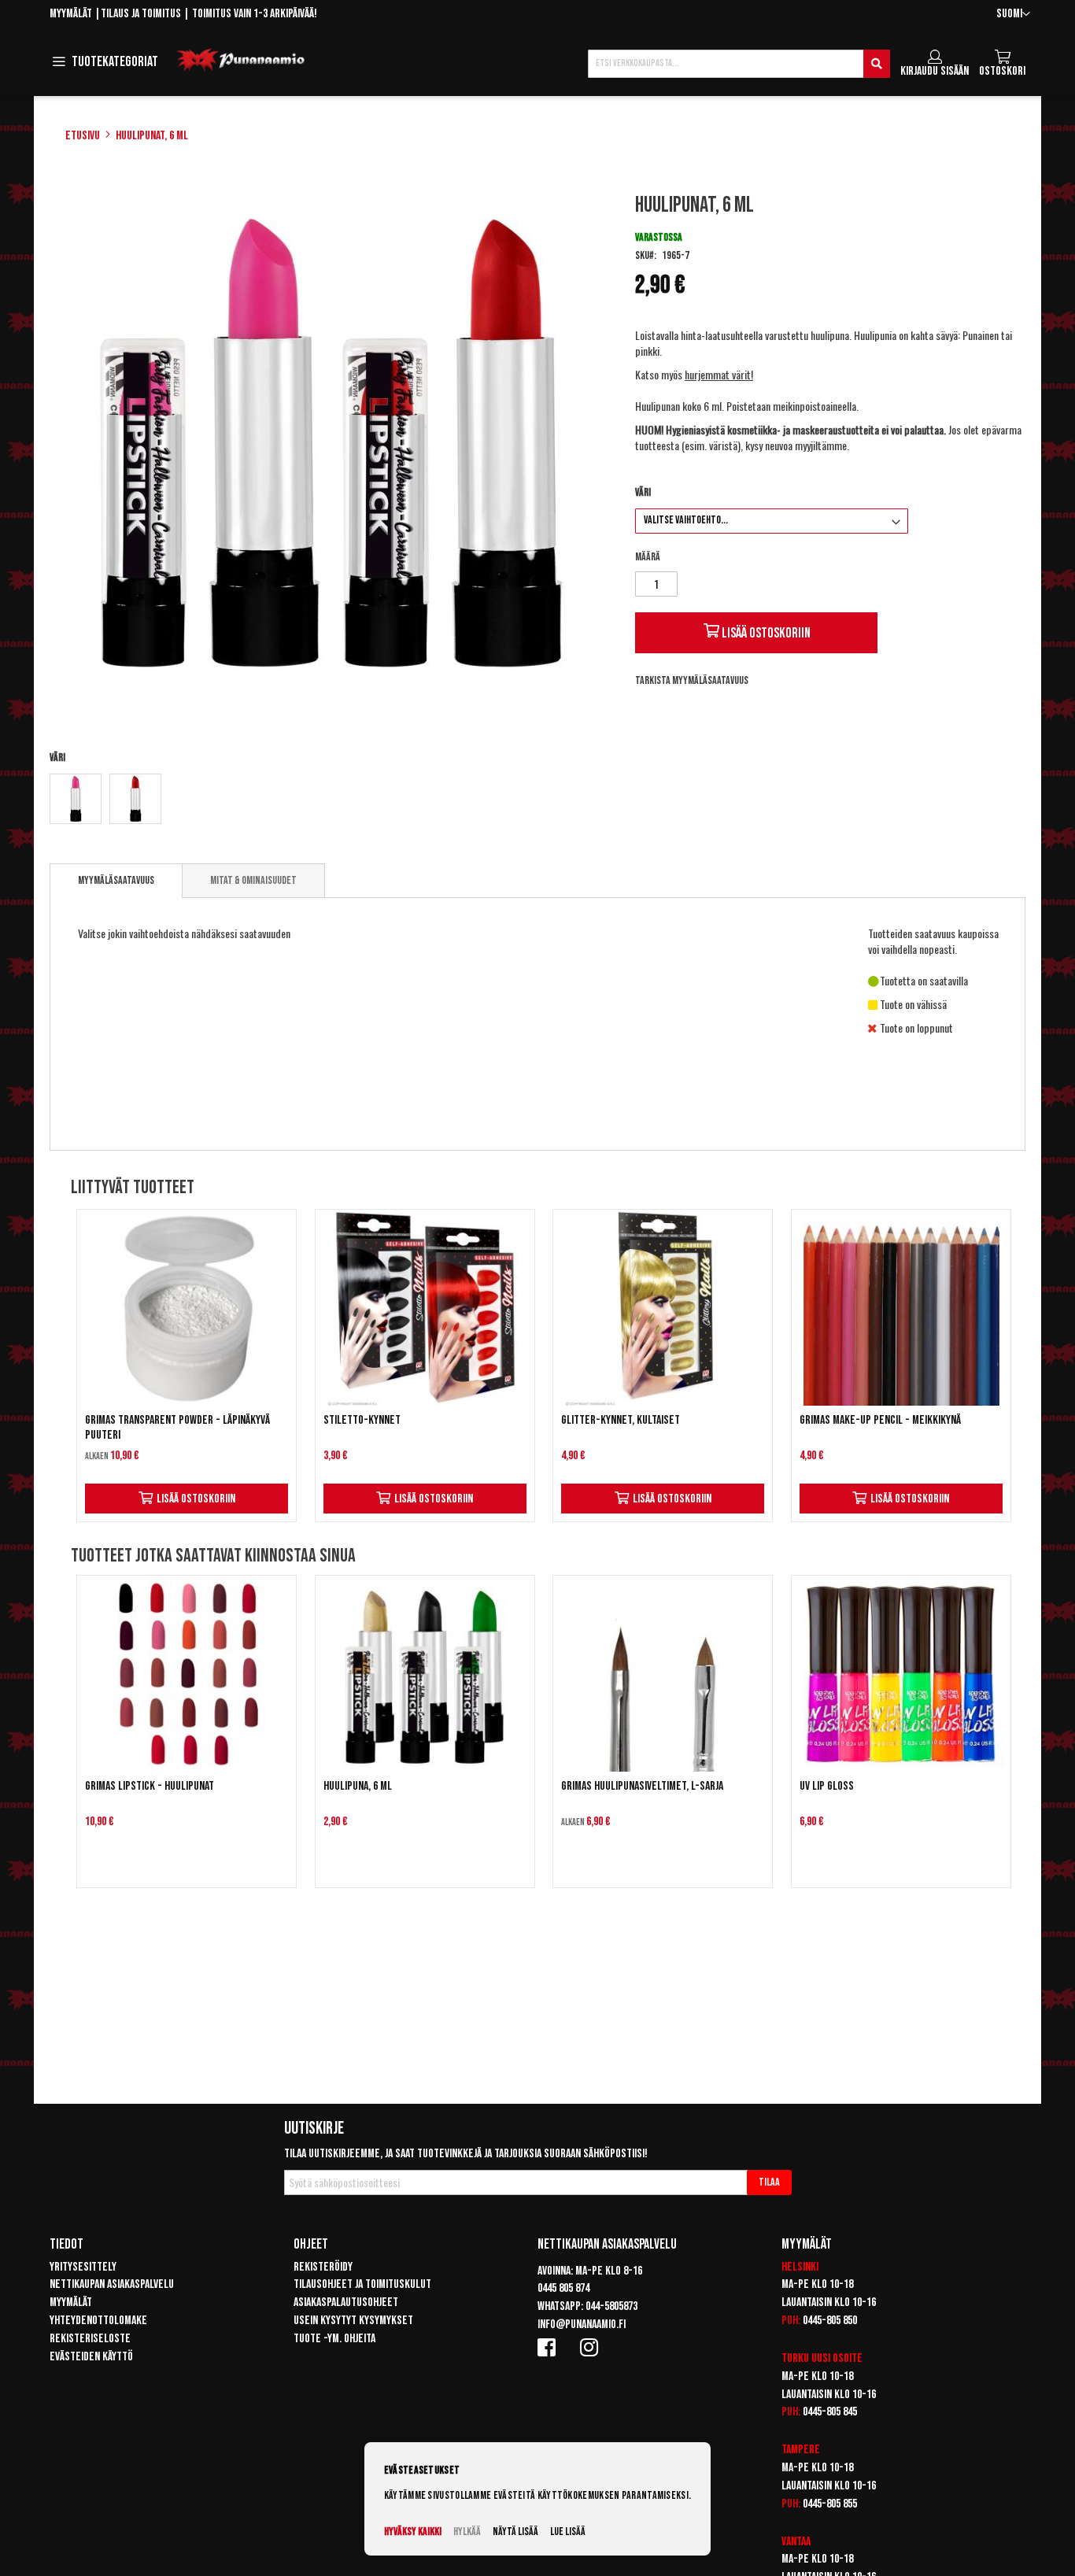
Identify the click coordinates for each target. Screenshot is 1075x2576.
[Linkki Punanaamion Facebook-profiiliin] (549, 2347)
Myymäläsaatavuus (116, 880)
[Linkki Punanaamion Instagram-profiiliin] (592, 2347)
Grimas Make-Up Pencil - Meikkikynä (880, 1420)
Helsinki (800, 2267)
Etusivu (83, 136)
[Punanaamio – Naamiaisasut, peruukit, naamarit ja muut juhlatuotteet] (241, 61)
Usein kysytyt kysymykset (353, 2321)
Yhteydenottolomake (98, 2321)
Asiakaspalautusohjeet (346, 2303)
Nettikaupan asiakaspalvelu (112, 2284)
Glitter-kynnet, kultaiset (621, 1420)
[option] (76, 799)
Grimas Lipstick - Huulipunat (150, 1786)
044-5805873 (611, 2306)
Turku (795, 2358)
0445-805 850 (830, 2321)
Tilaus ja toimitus (141, 14)
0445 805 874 (563, 2288)
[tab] (116, 881)
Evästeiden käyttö (91, 2357)
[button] (1013, 15)
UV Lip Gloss (827, 1786)
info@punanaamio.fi (582, 2325)
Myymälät (71, 14)
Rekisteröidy (323, 2267)
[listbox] (328, 801)
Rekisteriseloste (90, 2339)
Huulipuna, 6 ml (358, 1786)
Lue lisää (568, 2532)
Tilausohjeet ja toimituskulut (362, 2284)
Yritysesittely (83, 2267)
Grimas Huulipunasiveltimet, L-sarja (642, 1786)
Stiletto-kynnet (362, 1420)
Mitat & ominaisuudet (253, 880)
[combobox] (739, 64)
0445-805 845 (830, 2412)
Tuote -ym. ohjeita (334, 2339)
